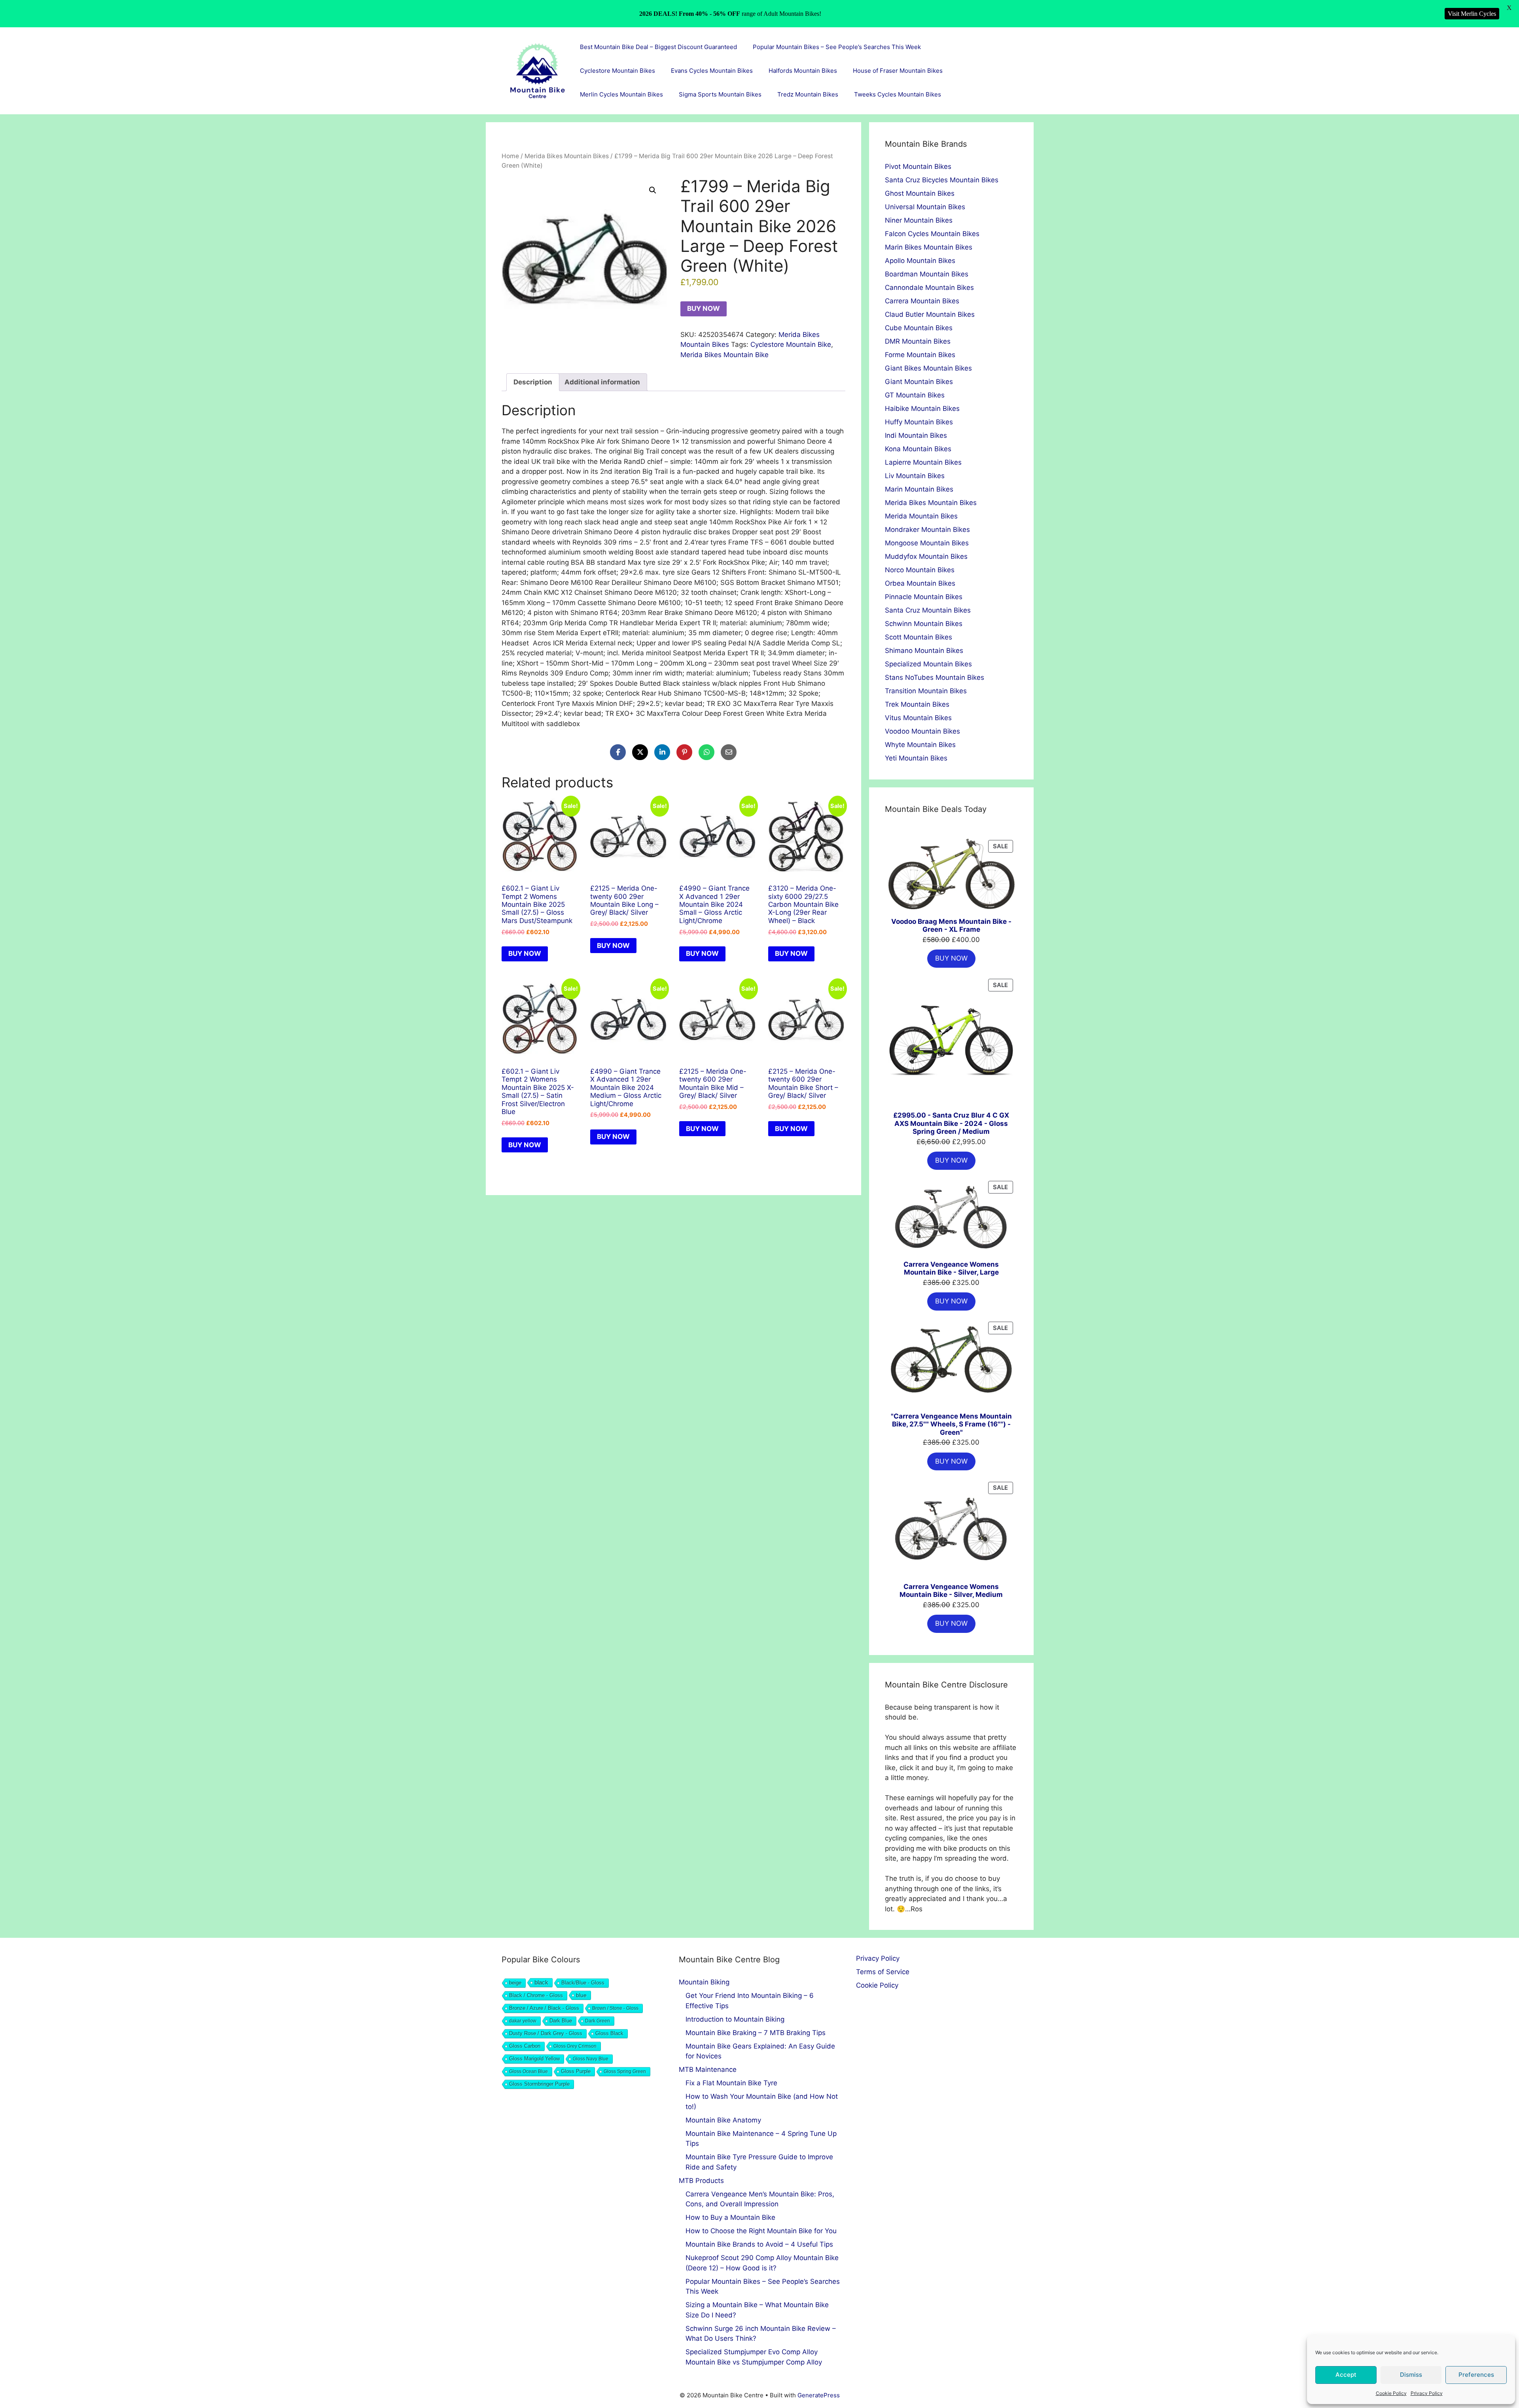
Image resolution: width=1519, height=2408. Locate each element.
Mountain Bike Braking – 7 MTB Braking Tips (756, 2033)
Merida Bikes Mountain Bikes (567, 156)
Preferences (1476, 2375)
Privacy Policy (1427, 2393)
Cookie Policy (1391, 2393)
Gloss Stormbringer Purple (539, 2084)
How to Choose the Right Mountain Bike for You (761, 2231)
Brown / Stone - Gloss (615, 2008)
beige (515, 1983)
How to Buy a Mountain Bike (730, 2217)
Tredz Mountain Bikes (808, 94)
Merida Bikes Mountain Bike (724, 355)
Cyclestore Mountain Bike (791, 344)
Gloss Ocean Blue (528, 2071)
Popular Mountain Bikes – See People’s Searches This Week (837, 47)
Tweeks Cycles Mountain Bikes (898, 94)
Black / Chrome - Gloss (536, 1995)
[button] (653, 190)
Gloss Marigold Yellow (534, 2059)
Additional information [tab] (602, 382)
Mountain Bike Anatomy (723, 2120)
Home (510, 156)
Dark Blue (561, 2021)
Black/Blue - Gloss (583, 1983)
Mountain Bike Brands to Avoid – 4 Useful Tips (759, 2244)
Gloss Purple (576, 2071)
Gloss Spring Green (625, 2071)
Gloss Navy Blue (591, 2059)
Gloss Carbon (525, 2046)
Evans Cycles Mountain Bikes (712, 71)
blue (581, 1995)
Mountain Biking (704, 1982)
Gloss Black (609, 2033)
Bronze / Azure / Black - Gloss (544, 2008)
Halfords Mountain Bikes (803, 71)
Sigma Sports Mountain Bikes (720, 94)
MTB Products (701, 2181)
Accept (1346, 2375)
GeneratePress (819, 2395)
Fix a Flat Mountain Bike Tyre (731, 2083)
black (541, 1982)
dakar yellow (523, 2021)
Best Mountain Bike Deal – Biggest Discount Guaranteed (658, 47)
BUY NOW (704, 308)
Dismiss (1411, 2375)
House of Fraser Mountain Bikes (898, 71)
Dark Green (598, 2021)
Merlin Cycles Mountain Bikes (621, 94)
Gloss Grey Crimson (575, 2046)
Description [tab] (533, 382)
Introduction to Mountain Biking (735, 2019)
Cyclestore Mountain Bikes (617, 71)
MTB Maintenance (708, 2069)
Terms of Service (883, 1972)
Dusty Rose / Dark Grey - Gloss (546, 2033)
